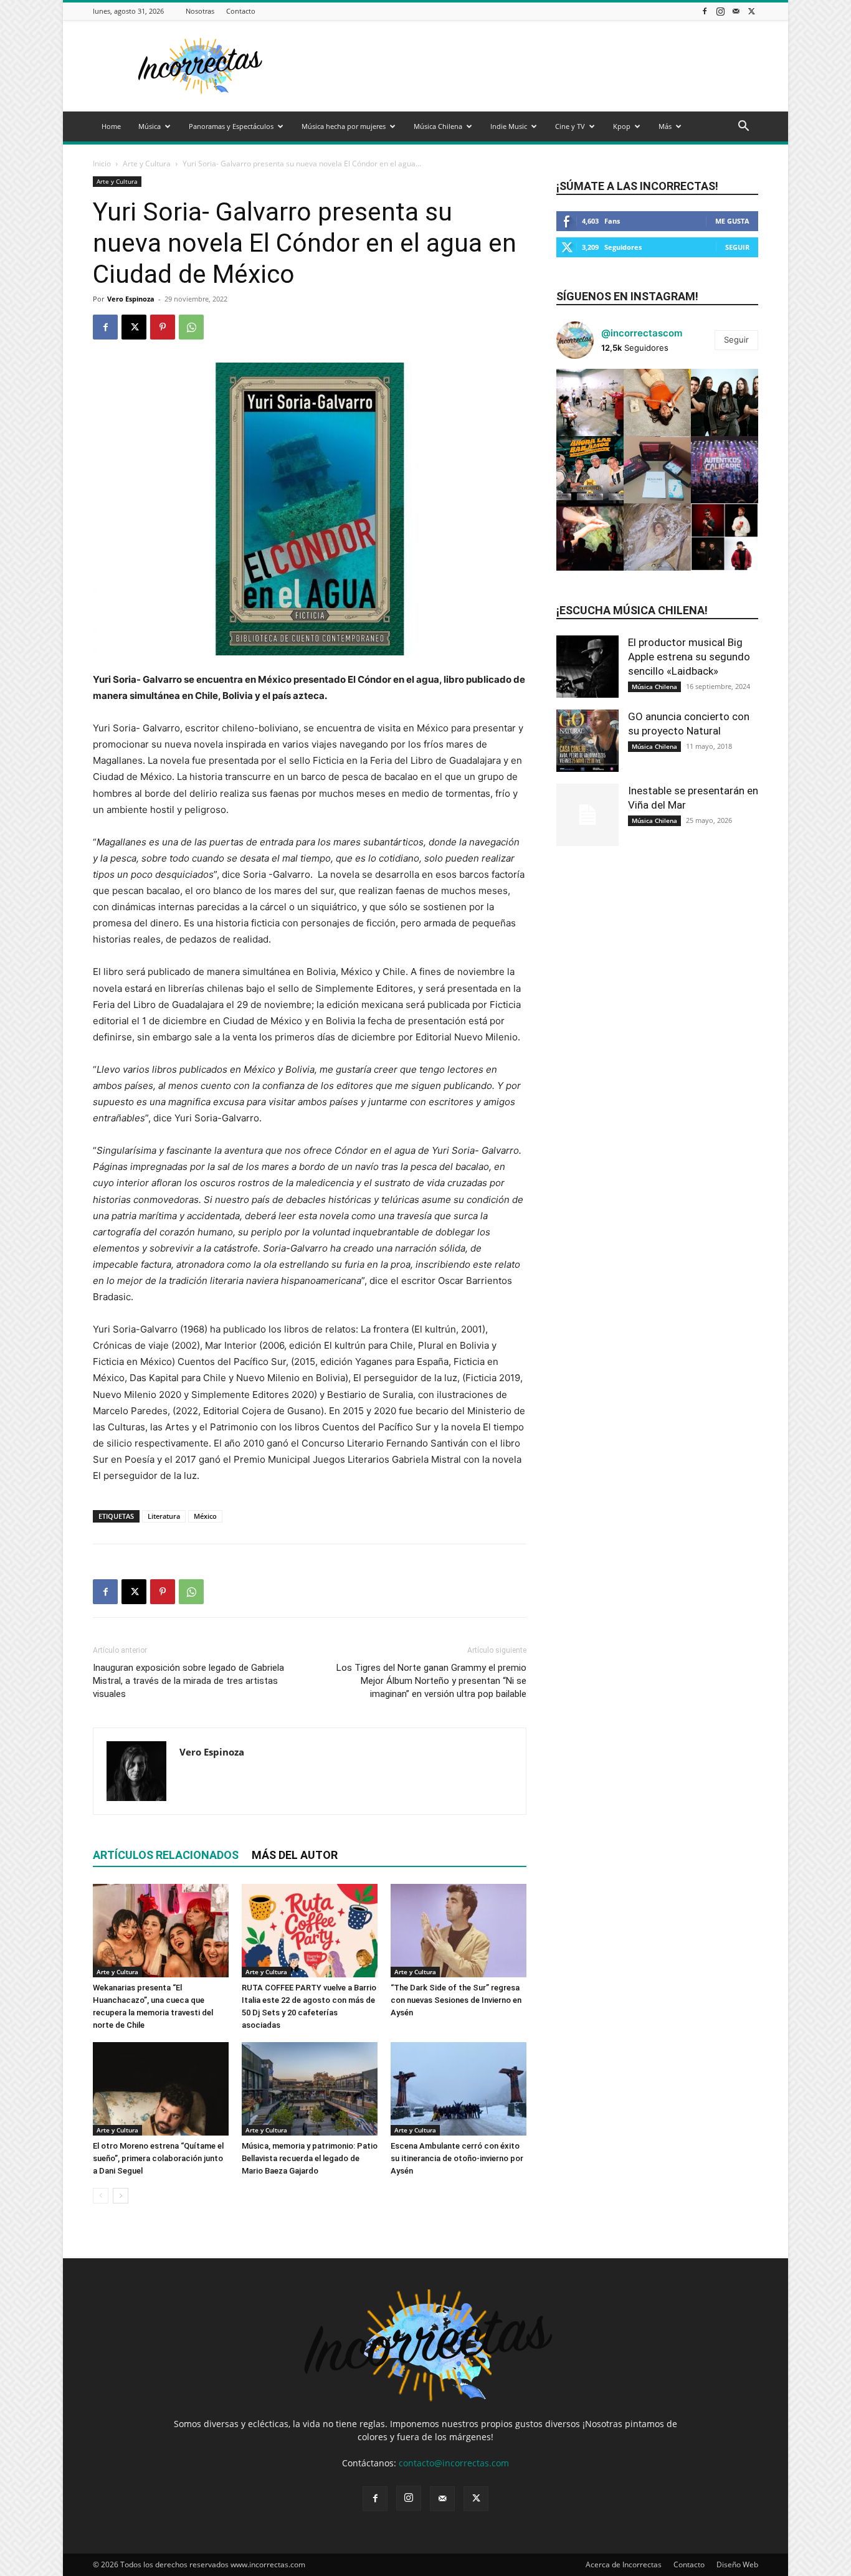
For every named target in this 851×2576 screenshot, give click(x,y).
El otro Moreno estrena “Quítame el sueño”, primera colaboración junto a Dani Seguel (158, 2158)
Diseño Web (737, 2564)
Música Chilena (438, 126)
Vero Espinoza (131, 299)
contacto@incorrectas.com (454, 2463)
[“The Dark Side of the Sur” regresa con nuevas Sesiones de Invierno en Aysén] (459, 1931)
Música (150, 126)
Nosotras (200, 11)
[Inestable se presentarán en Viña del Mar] (587, 815)
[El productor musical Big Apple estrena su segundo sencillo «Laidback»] (587, 667)
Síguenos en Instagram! (627, 296)
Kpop (622, 126)
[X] (751, 11)
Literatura (164, 1516)
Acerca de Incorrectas (624, 2564)
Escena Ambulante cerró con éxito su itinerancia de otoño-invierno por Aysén (457, 2158)
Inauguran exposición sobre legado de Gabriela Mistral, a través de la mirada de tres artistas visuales (188, 1681)
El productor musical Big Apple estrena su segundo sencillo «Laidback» (689, 657)
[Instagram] (720, 11)
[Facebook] (705, 11)
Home (111, 126)
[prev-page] (101, 2196)
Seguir (737, 247)
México (205, 1516)
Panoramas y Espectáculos (231, 126)
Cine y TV (570, 126)
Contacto (241, 11)
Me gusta (732, 221)
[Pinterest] (163, 327)
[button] (743, 127)
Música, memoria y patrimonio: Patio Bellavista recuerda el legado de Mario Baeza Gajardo (310, 2158)
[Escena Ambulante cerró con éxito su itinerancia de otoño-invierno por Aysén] (459, 2089)
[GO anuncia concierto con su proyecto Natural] (587, 741)
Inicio (102, 164)
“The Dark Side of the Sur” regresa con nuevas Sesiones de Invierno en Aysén (456, 2000)
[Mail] (736, 11)
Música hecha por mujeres (344, 126)
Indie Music (509, 126)
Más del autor (295, 1855)
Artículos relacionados (166, 1855)
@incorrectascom (642, 333)
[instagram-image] (590, 402)
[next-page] (121, 2196)
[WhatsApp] (191, 327)
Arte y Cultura (147, 164)
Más (665, 126)
